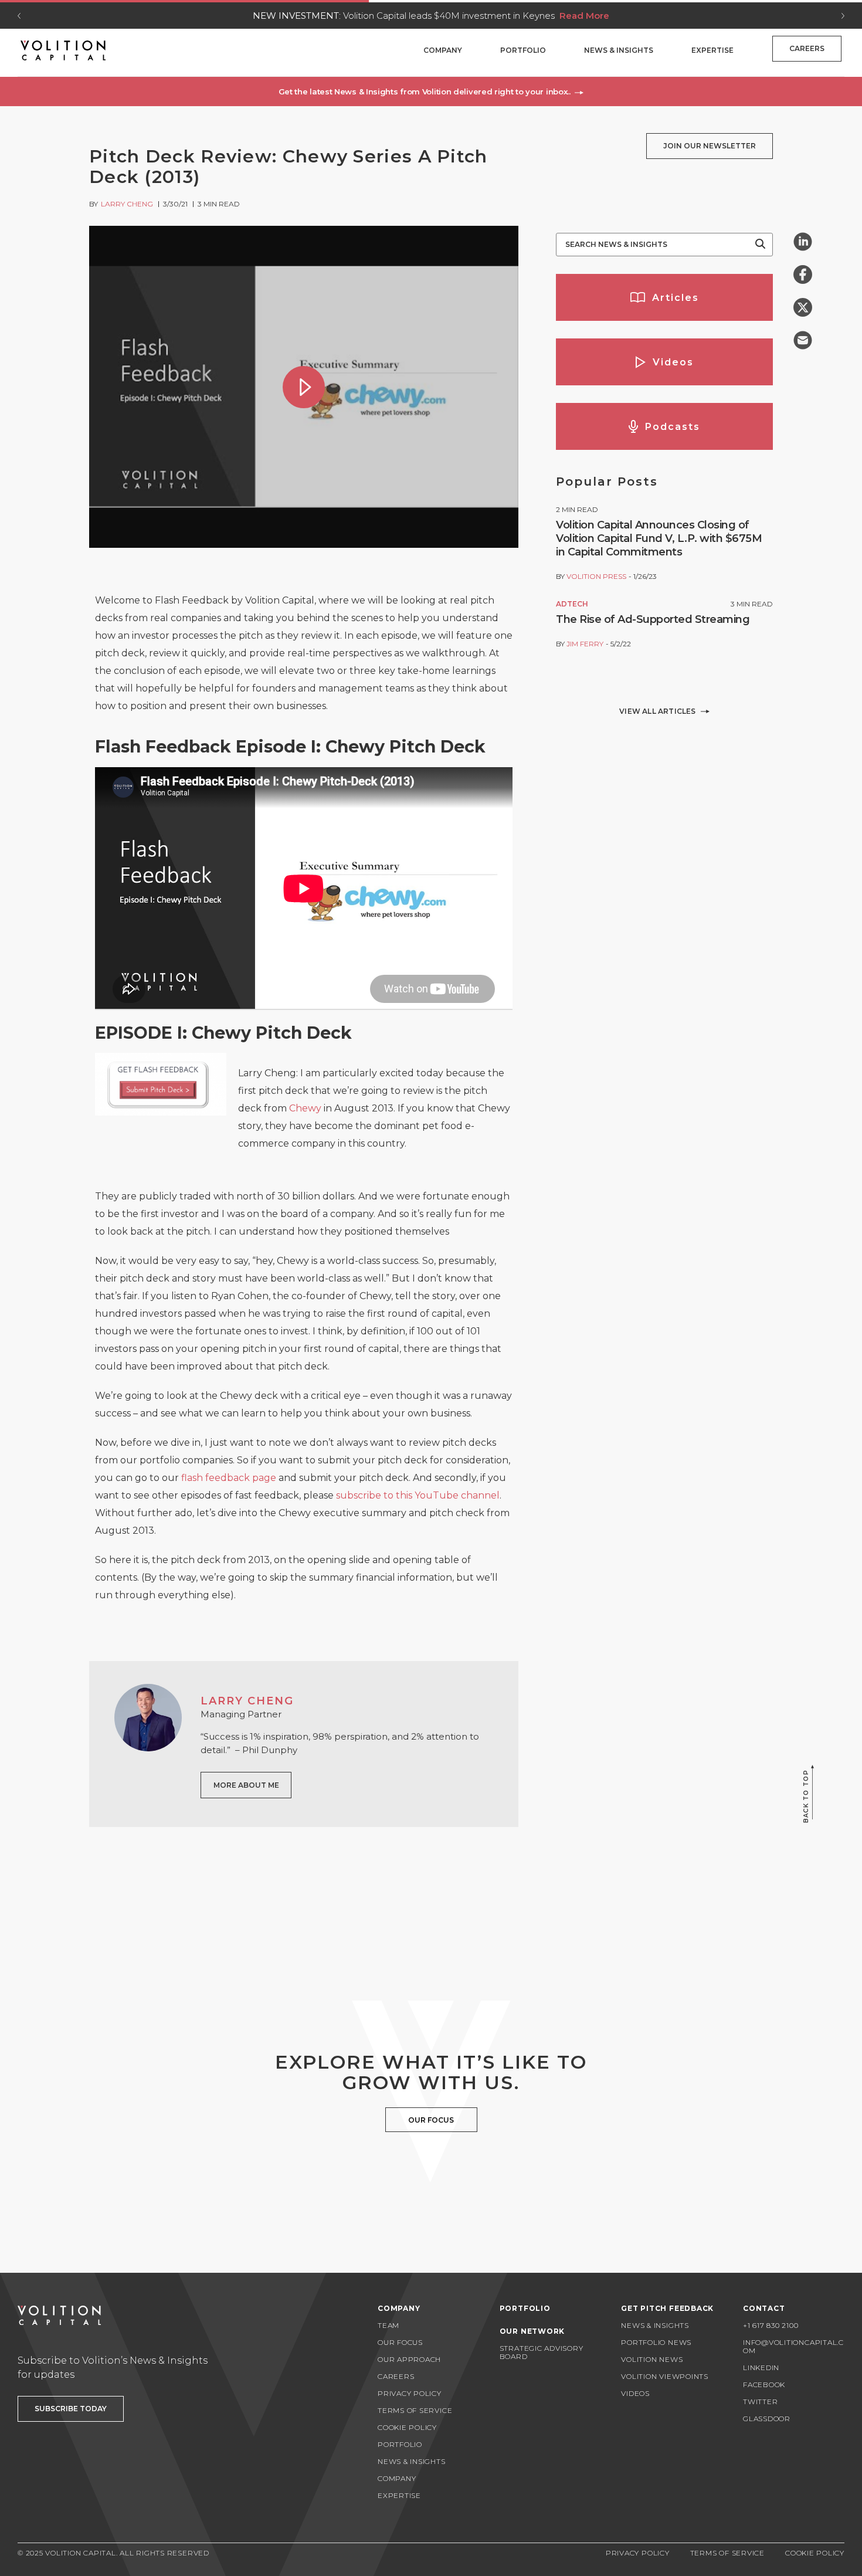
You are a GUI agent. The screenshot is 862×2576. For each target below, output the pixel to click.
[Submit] (760, 245)
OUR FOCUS (431, 2120)
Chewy (305, 1108)
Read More (584, 16)
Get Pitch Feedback (667, 2308)
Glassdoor (767, 2419)
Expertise (712, 50)
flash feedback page (229, 1478)
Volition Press (596, 576)
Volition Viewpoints (665, 2376)
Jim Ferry (585, 644)
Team (388, 2325)
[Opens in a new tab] (803, 242)
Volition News (652, 2359)
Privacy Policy (410, 2393)
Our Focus (400, 2342)
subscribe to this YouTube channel (418, 1495)
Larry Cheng (127, 204)
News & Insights (619, 50)
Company (443, 50)
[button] (431, 91)
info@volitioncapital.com (793, 2346)
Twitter (760, 2402)
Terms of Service (415, 2410)
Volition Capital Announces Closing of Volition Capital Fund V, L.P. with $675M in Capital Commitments (659, 538)
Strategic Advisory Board (542, 2352)
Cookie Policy (407, 2427)
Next (843, 16)
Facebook (764, 2385)
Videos (635, 2393)
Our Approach (409, 2359)
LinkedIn (761, 2367)
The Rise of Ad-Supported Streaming (653, 619)
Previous (19, 16)
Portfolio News (656, 2342)
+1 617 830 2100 (771, 2325)
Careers (807, 48)
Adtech (572, 604)
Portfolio (523, 50)
